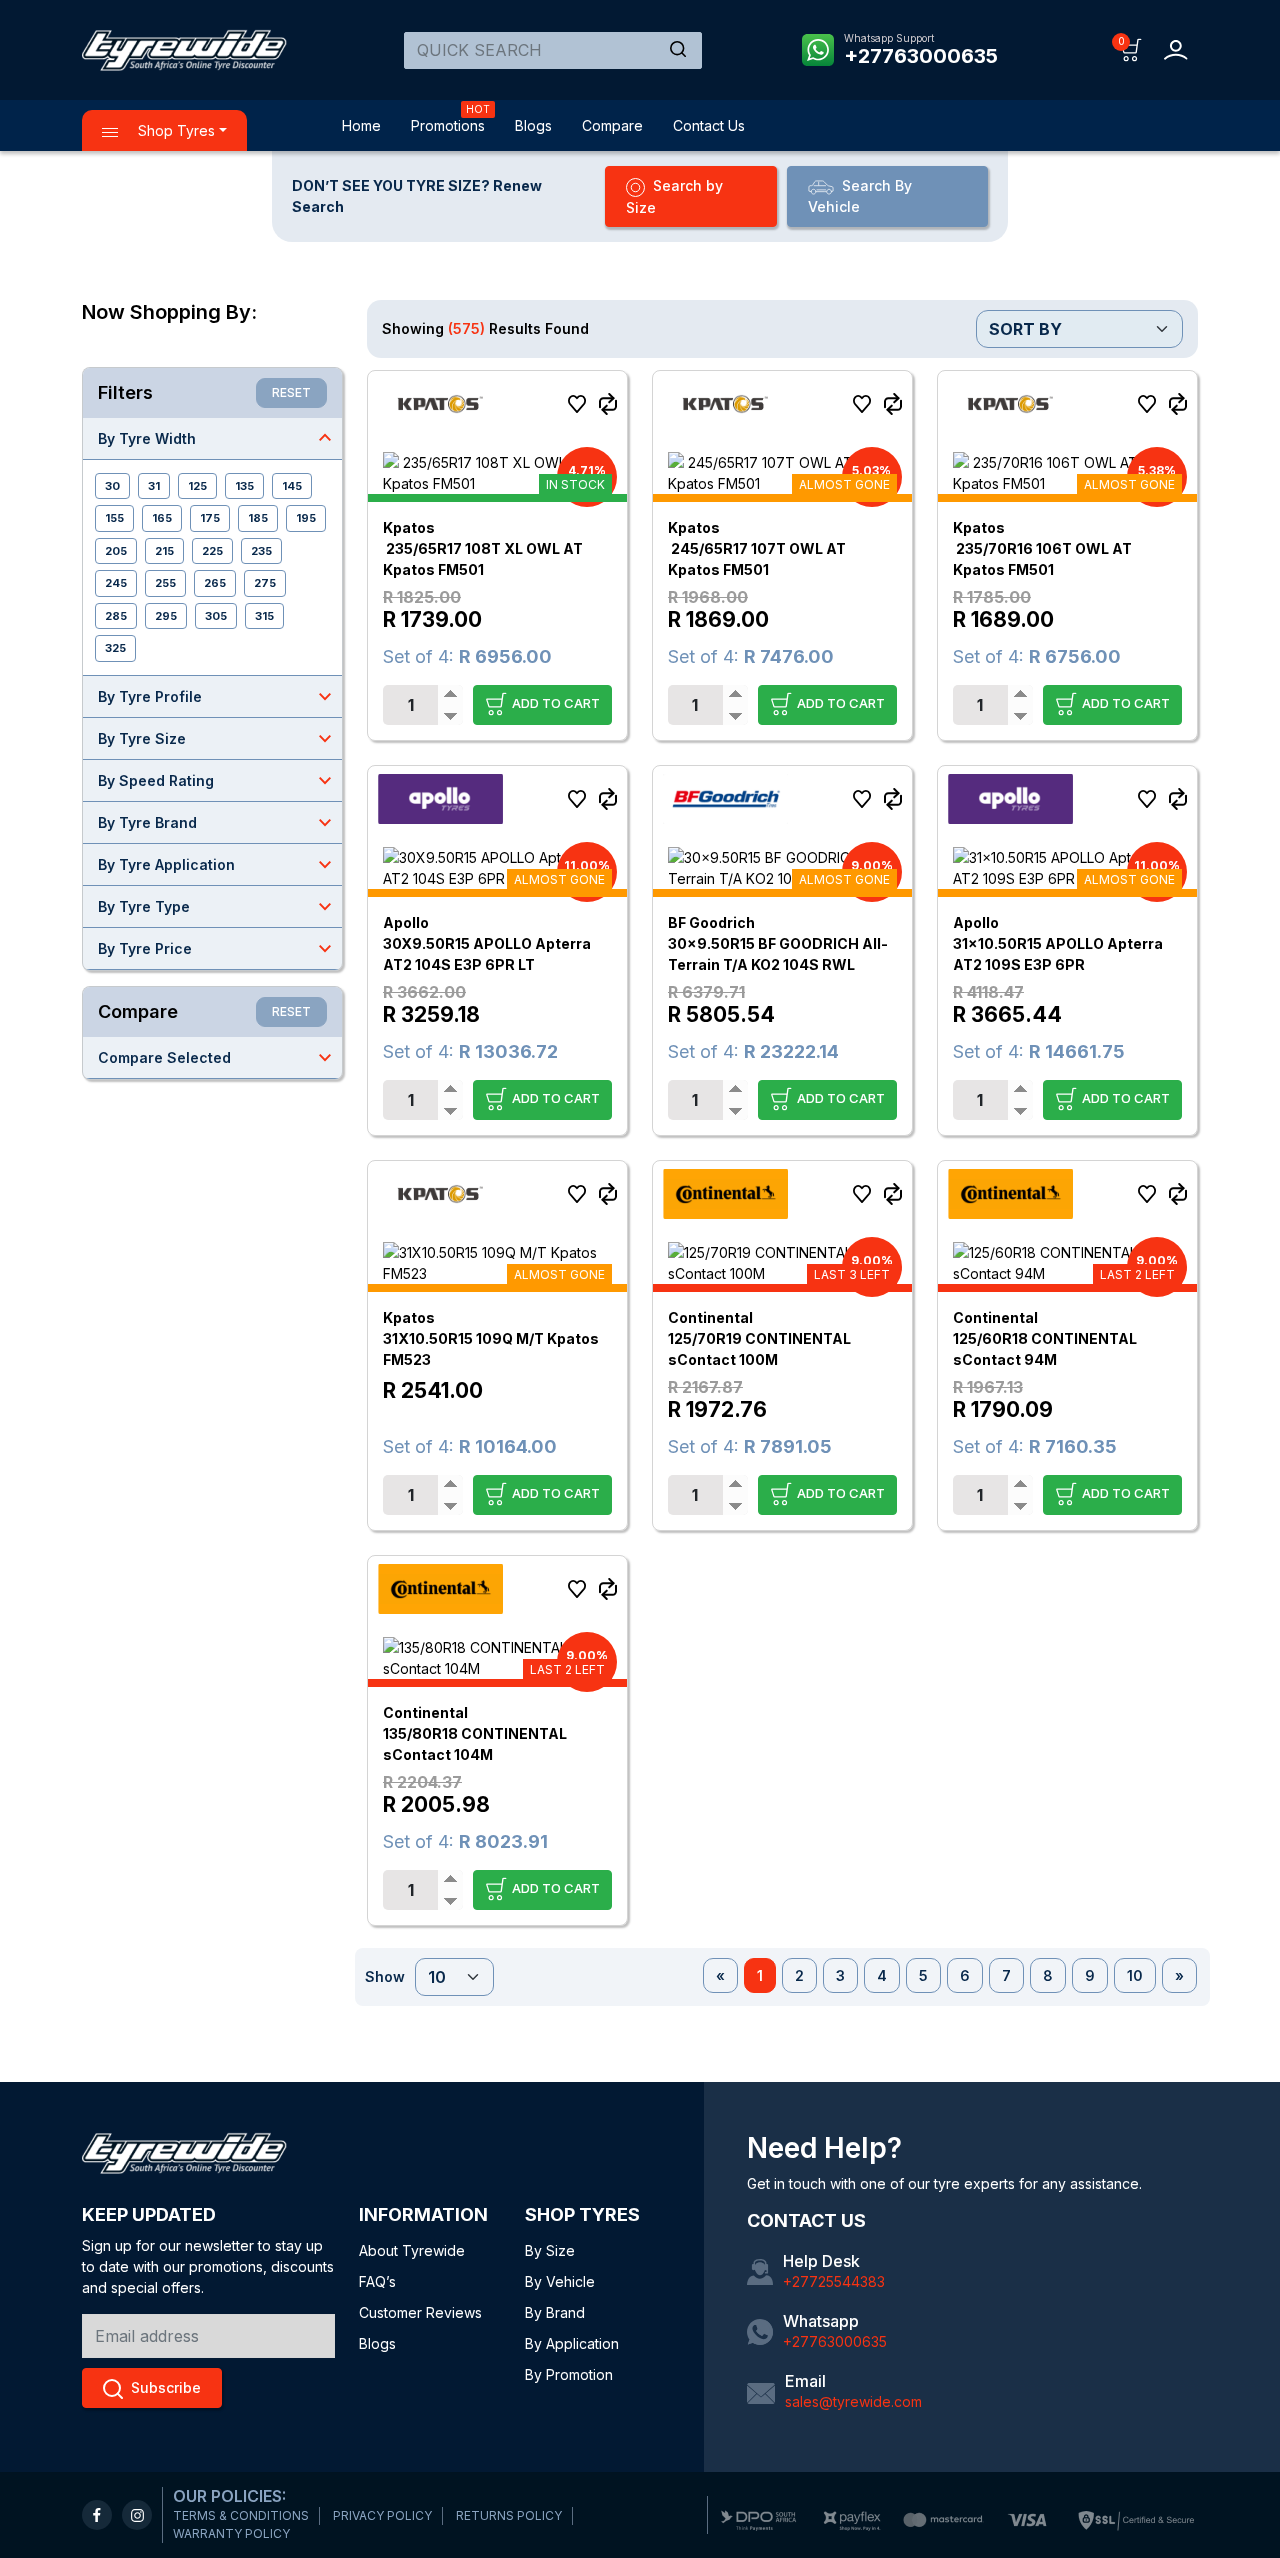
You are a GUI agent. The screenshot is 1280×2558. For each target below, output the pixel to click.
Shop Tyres (174, 130)
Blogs (533, 125)
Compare (612, 125)
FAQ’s (377, 2281)
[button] (1131, 48)
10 (1135, 1975)
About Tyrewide (412, 2250)
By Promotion (569, 2374)
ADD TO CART (554, 702)
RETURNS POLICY (509, 2515)
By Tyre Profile (217, 696)
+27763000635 (921, 56)
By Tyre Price (217, 948)
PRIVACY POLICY (382, 2515)
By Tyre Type (217, 906)
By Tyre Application (217, 864)
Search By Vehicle (860, 196)
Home (361, 125)
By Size (550, 2250)
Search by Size (674, 196)
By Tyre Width (217, 438)
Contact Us (709, 125)
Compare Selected (217, 1057)
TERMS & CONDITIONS (241, 2515)
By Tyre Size (217, 738)
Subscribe (166, 2387)
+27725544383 (834, 2281)
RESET (291, 392)
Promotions (448, 125)
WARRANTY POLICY (231, 2533)
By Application (572, 2343)
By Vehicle (560, 2281)
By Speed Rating (217, 780)
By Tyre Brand (217, 822)
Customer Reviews (420, 2312)
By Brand (555, 2312)
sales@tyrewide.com (853, 2401)
